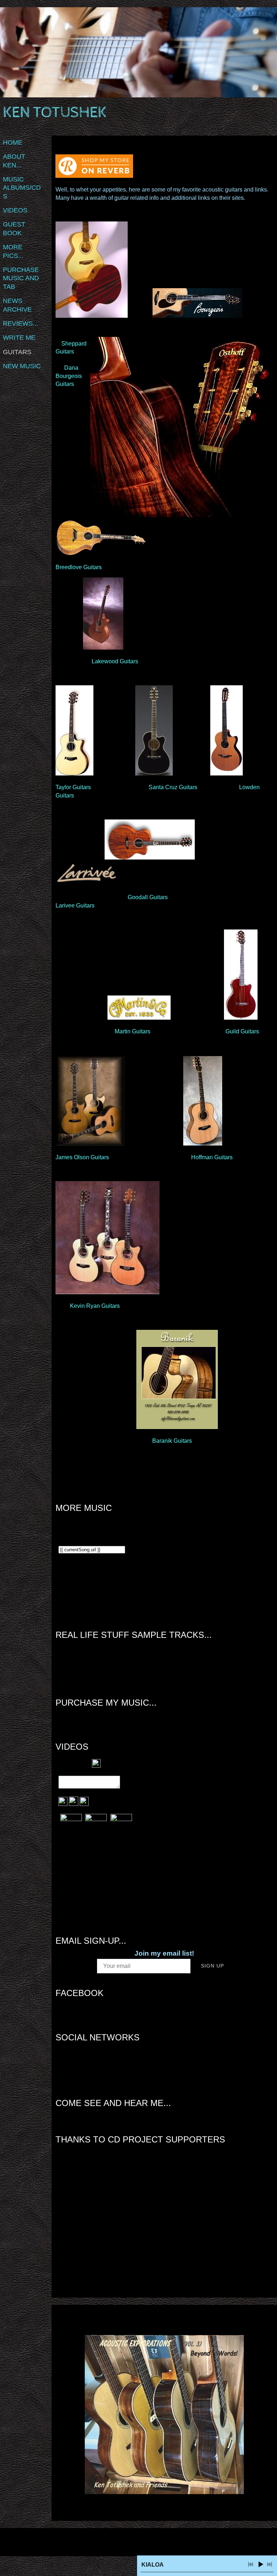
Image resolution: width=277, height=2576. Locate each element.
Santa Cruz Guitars (173, 787)
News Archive (17, 305)
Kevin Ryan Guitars (95, 1306)
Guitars (17, 352)
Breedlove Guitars (79, 567)
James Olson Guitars (82, 1157)
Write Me (19, 338)
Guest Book (14, 228)
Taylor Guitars (73, 787)
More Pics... (13, 251)
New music (22, 366)
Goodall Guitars (148, 897)
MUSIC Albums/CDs (22, 188)
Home (13, 142)
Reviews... (21, 324)
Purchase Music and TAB (21, 278)
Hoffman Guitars (212, 1157)
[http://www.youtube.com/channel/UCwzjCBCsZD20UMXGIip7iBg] (175, 2070)
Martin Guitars (133, 1031)
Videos (15, 210)
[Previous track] (251, 2564)
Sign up (212, 1966)
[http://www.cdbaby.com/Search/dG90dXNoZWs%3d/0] (154, 2070)
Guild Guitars (242, 1031)
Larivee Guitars (75, 905)
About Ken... (14, 161)
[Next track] (269, 2564)
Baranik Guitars (172, 1441)
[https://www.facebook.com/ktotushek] (164, 2070)
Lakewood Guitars (116, 661)
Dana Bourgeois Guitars (69, 376)
